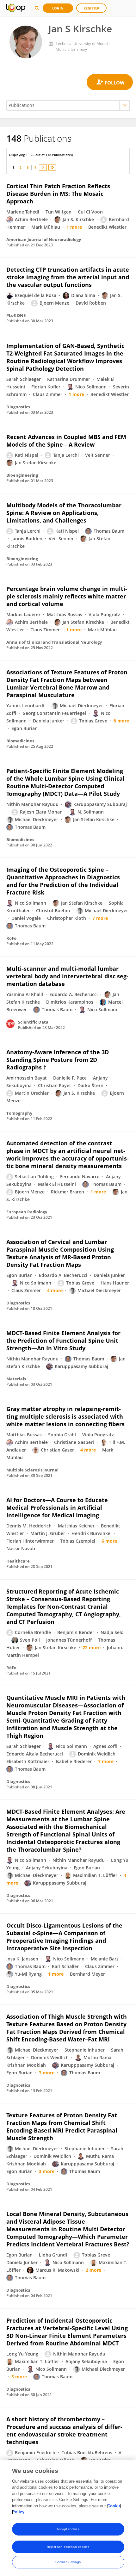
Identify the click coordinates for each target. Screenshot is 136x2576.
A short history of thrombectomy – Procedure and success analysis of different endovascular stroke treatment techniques (64, 2430)
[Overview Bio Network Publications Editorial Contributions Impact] (68, 105)
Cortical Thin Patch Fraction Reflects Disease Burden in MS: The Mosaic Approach (58, 194)
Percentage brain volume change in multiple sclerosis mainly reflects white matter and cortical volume (67, 596)
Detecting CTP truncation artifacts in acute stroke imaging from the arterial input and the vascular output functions (68, 277)
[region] (68, 2518)
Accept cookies (68, 2529)
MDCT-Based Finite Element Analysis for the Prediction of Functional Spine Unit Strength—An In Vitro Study (63, 1341)
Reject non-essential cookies (68, 2547)
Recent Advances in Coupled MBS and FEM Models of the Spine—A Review (66, 441)
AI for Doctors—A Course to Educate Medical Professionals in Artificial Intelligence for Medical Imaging (57, 1508)
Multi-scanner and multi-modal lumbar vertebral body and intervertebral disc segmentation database (67, 976)
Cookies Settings (68, 2562)
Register (91, 8)
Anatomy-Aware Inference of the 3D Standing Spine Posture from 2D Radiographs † (58, 1060)
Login (58, 8)
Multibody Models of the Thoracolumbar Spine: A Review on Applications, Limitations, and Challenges (64, 513)
